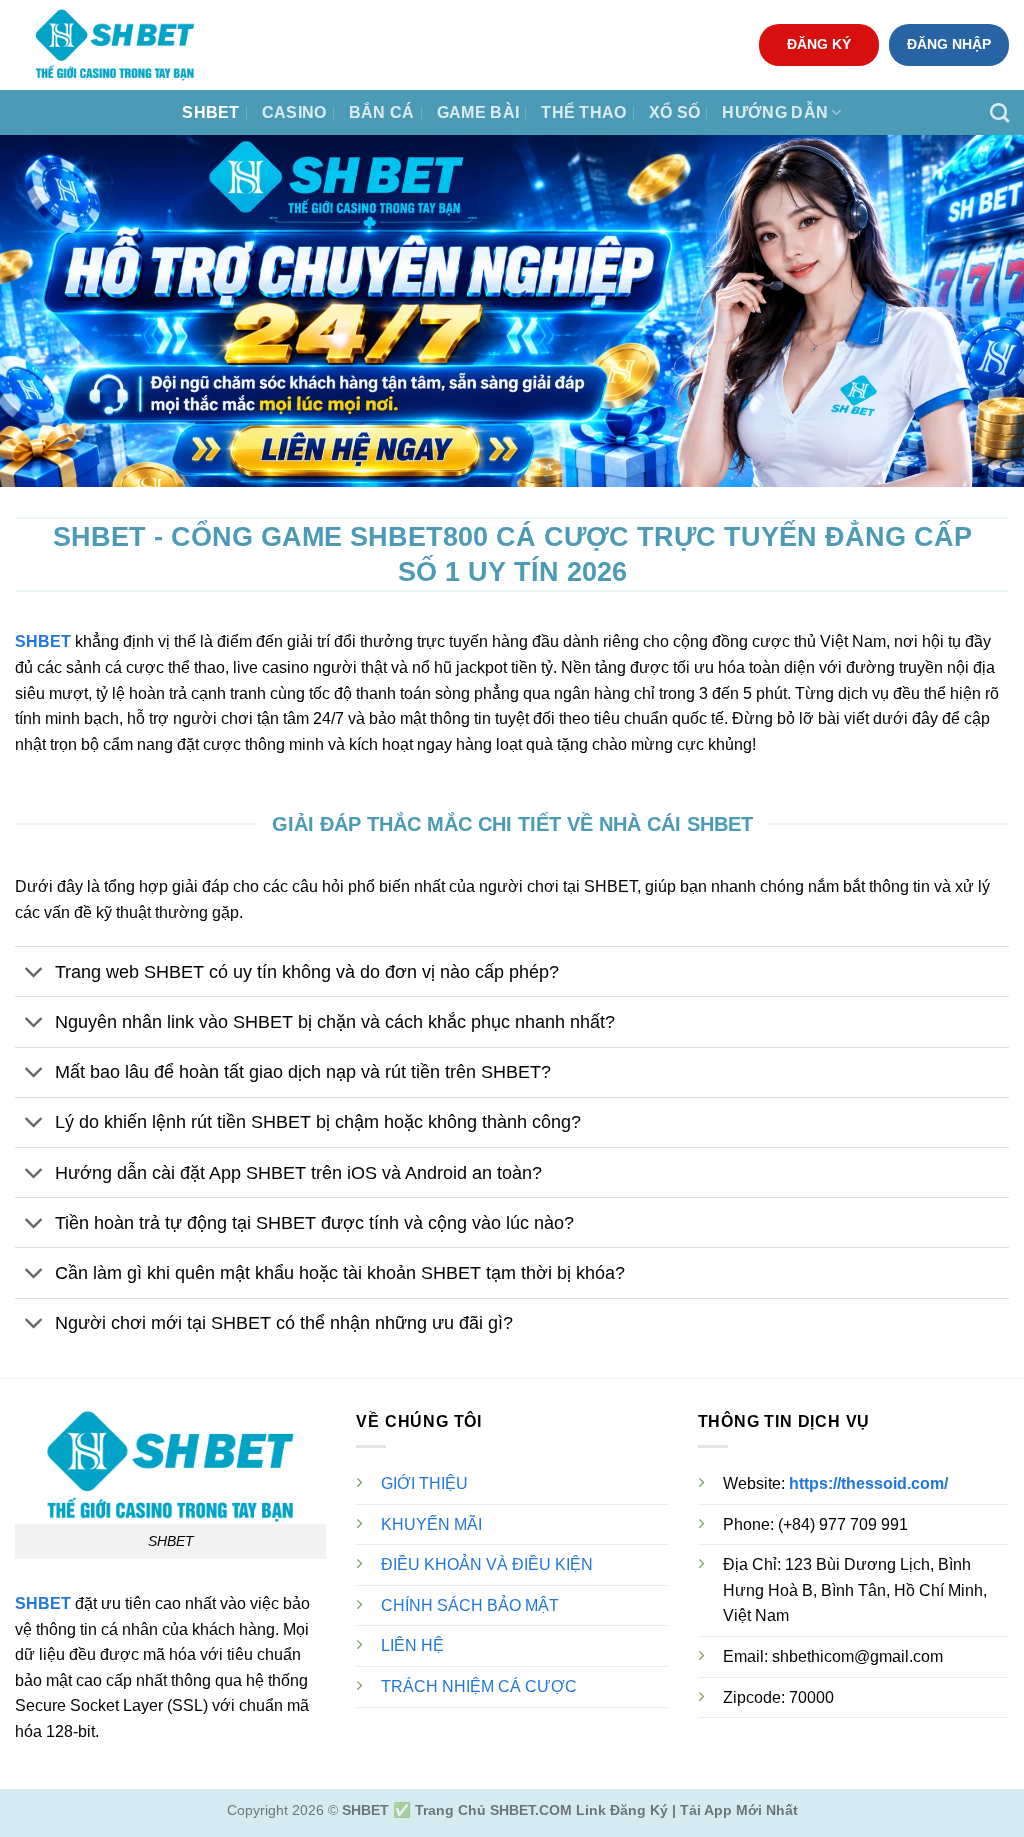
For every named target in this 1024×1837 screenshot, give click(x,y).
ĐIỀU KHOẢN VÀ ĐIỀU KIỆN (487, 1564)
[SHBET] (115, 45)
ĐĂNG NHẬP (949, 44)
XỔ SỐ (675, 112)
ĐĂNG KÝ (819, 44)
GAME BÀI (478, 112)
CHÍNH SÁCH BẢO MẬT (470, 1605)
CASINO (294, 112)
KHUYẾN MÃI (431, 1524)
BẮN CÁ (382, 112)
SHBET (211, 112)
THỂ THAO (584, 112)
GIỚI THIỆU (424, 1483)
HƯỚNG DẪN (775, 112)
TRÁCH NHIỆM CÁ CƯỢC (479, 1686)
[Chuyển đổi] (34, 973)
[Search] (999, 112)
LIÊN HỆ (412, 1645)
